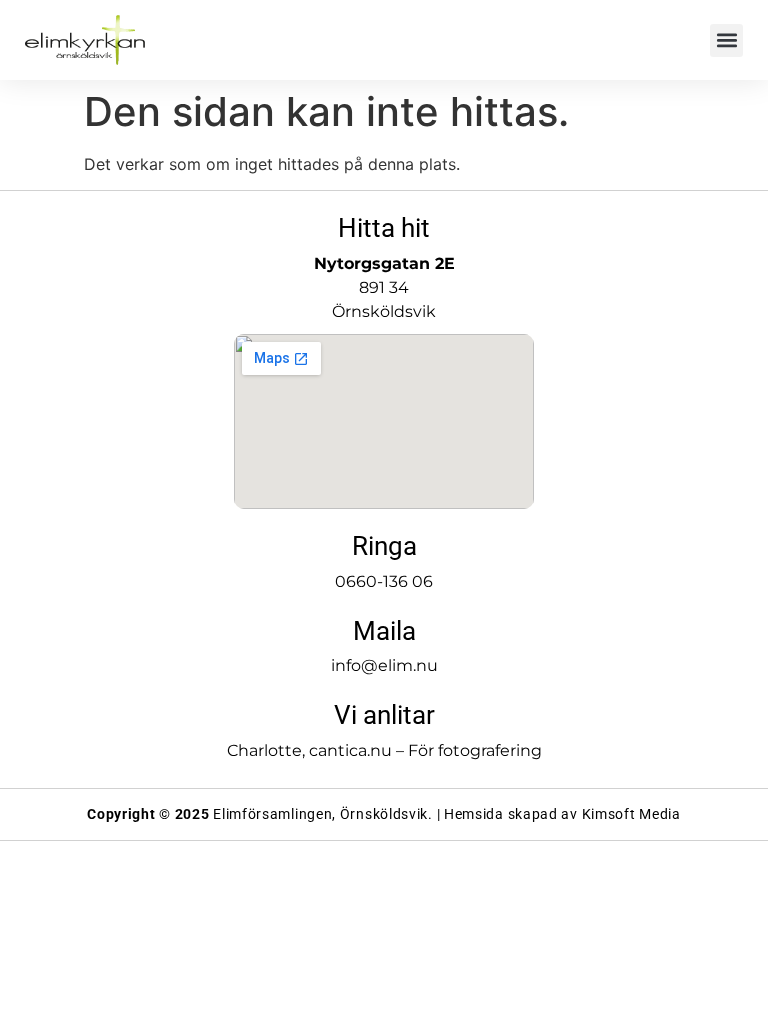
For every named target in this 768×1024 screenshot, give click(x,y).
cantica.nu (350, 750)
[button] (726, 40)
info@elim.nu (384, 665)
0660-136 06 (384, 581)
